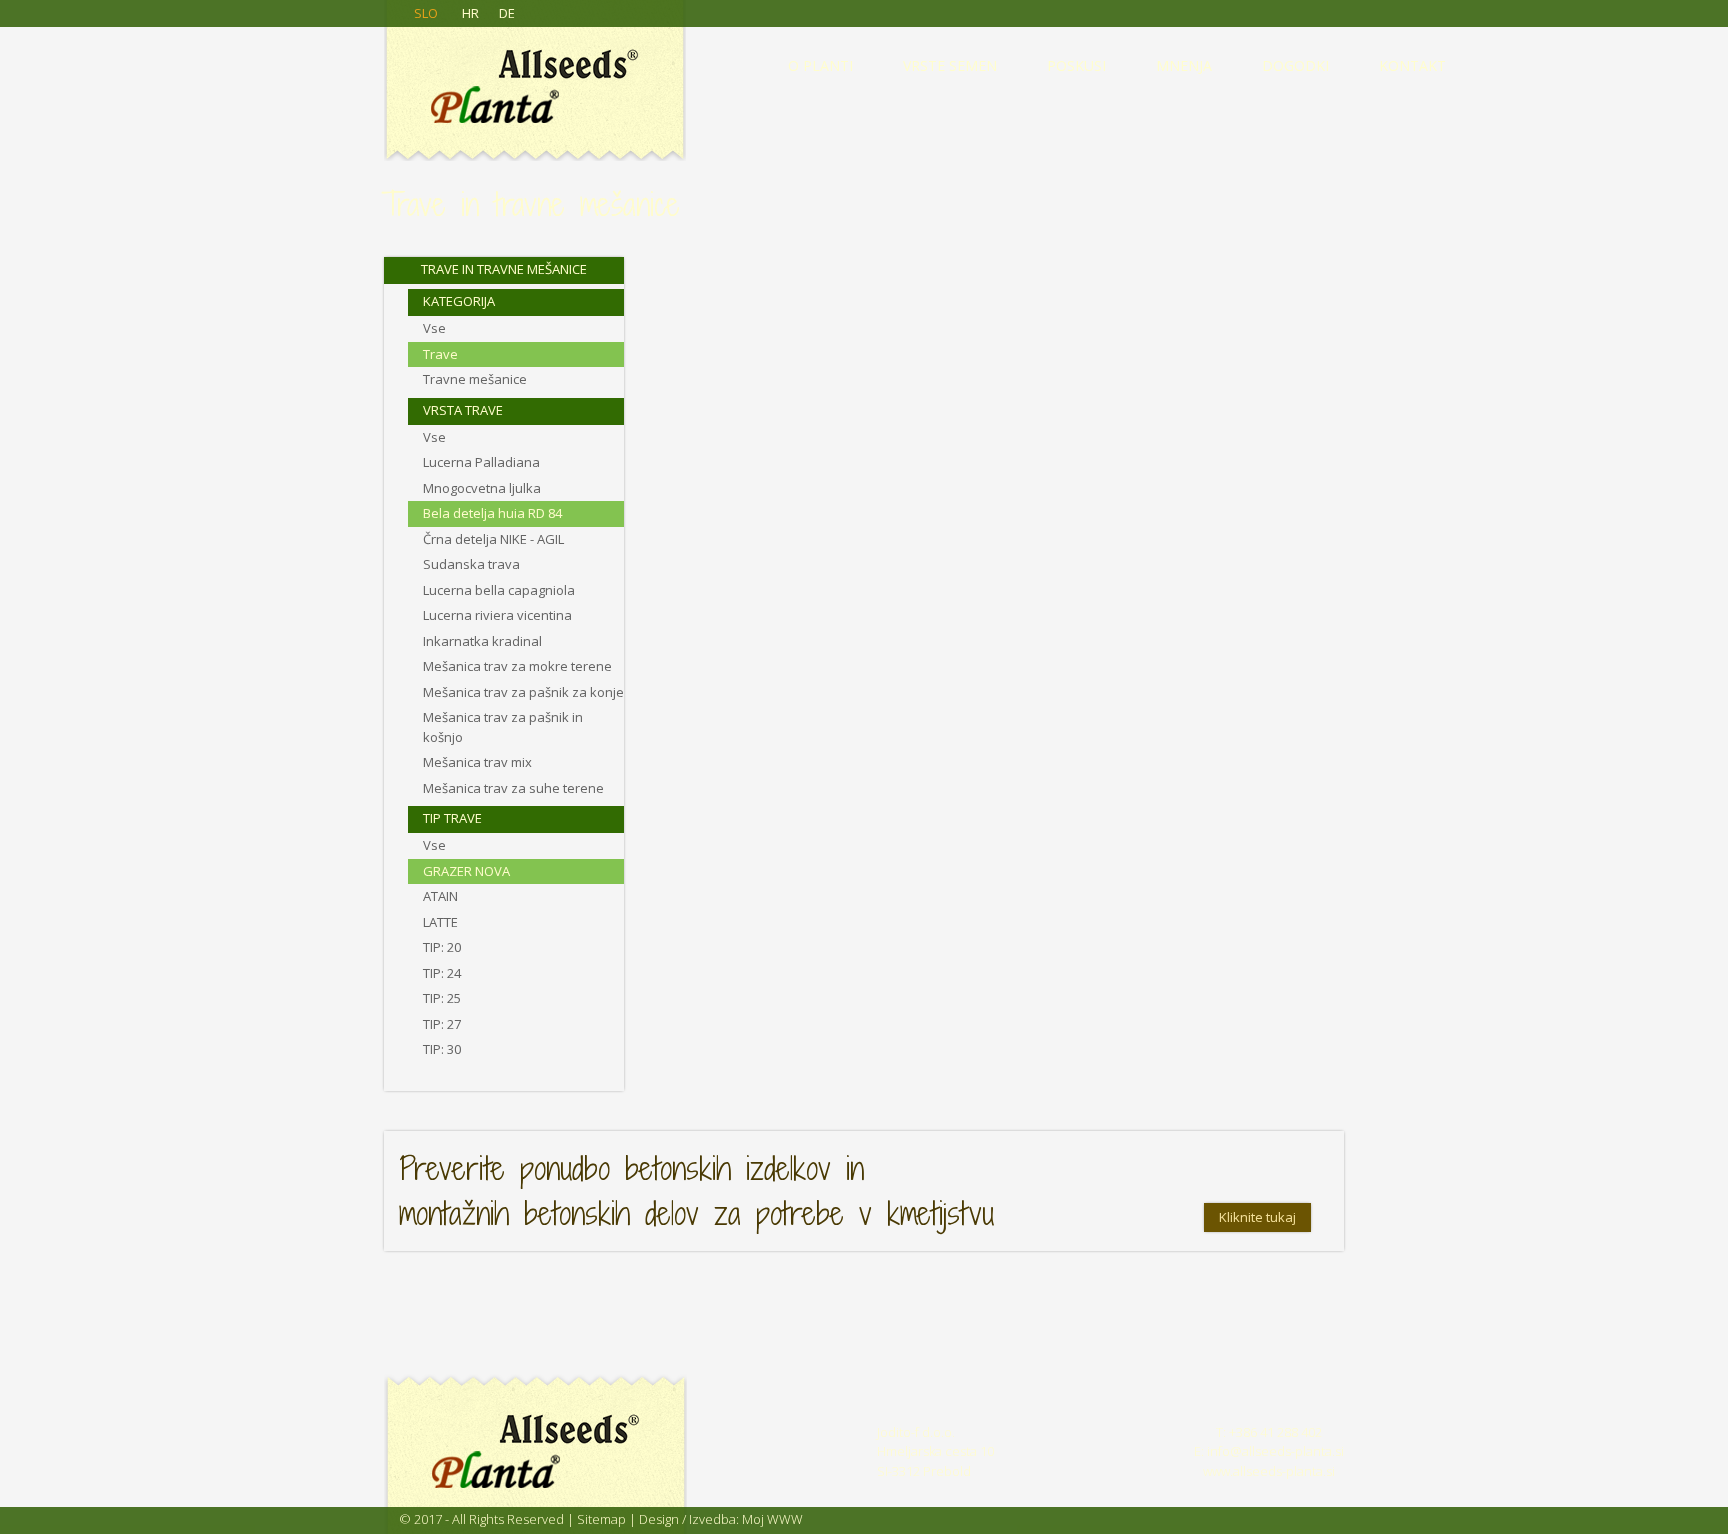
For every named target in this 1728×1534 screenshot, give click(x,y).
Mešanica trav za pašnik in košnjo (503, 727)
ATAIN (440, 896)
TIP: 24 (442, 973)
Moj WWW (772, 1519)
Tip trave (452, 818)
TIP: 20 (442, 947)
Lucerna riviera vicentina (497, 615)
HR (470, 13)
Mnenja (1184, 65)
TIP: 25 (442, 998)
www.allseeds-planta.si (1269, 1471)
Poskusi (1076, 65)
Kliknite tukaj (1257, 1217)
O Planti (820, 65)
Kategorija (459, 301)
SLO (426, 13)
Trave (440, 354)
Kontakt (1412, 65)
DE (507, 13)
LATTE (440, 922)
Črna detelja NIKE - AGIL (493, 539)
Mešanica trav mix (477, 762)
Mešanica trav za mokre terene (517, 666)
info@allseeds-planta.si (1275, 1451)
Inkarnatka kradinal (482, 641)
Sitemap (601, 1519)
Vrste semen (950, 65)
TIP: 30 (442, 1049)
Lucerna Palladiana (481, 462)
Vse (434, 328)
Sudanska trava (471, 564)
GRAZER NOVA (466, 871)
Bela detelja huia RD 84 (492, 513)
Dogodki (1295, 65)
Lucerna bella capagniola (499, 590)
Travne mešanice (475, 379)
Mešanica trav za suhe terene (513, 788)
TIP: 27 (442, 1024)
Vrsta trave (463, 410)
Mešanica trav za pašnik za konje (523, 692)
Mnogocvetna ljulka (482, 488)
